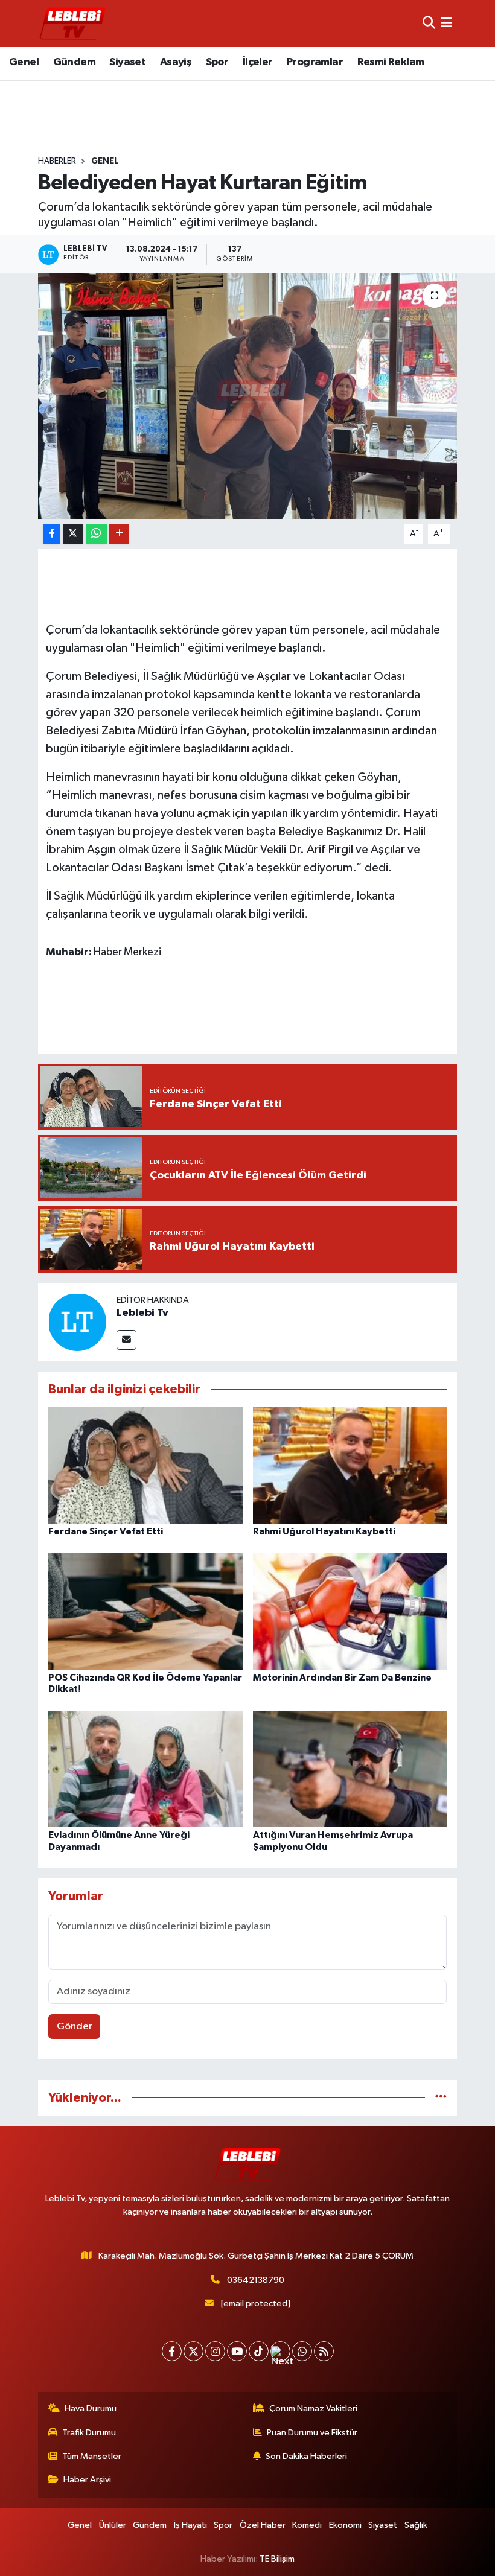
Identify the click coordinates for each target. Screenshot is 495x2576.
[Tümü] (441, 2098)
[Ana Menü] (446, 23)
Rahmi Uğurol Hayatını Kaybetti (324, 1531)
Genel (24, 62)
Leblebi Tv (142, 1313)
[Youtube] (237, 2351)
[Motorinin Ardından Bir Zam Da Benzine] (350, 1611)
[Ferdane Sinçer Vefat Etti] (145, 1465)
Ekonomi (345, 2525)
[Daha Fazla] (119, 534)
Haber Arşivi (87, 2480)
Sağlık (416, 2525)
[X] (193, 2351)
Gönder (75, 2027)
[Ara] (429, 23)
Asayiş (176, 62)
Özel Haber (263, 2525)
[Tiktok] (259, 2351)
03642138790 (256, 2280)
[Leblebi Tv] (77, 1322)
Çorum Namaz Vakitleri (313, 2409)
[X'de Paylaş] (73, 534)
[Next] (280, 2351)
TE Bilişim (277, 2559)
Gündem (74, 62)
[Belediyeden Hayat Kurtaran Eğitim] (248, 396)
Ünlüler (113, 2525)
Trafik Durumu (89, 2433)
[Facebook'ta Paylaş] (51, 534)
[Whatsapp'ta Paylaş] (96, 534)
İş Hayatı (190, 2525)
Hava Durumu (91, 2409)
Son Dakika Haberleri (306, 2456)
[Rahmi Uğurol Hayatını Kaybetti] (350, 1465)
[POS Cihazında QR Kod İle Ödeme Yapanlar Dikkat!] (145, 1611)
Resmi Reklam (391, 62)
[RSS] (324, 2351)
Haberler (57, 161)
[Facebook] (172, 2351)
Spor (217, 62)
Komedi (307, 2525)
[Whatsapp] (302, 2351)
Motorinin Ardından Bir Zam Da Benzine (342, 1678)
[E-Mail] (126, 1340)
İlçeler (258, 62)
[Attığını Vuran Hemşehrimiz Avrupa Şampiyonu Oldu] (350, 1769)
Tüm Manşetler (92, 2456)
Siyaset (127, 62)
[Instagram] (215, 2351)
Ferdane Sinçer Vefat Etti (106, 1531)
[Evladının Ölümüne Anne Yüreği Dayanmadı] (145, 1769)
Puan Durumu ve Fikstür (312, 2433)
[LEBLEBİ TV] (72, 23)
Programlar (315, 62)
